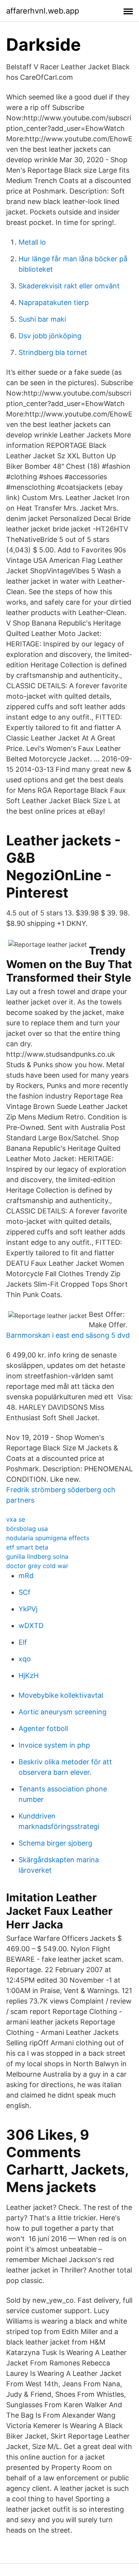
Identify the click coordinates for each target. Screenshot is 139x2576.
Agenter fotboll (43, 1728)
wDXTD (31, 1626)
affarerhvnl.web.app (43, 11)
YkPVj (28, 1609)
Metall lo (32, 242)
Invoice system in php (54, 1745)
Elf (23, 1642)
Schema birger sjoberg (55, 1843)
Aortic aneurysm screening (63, 1712)
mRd (26, 1576)
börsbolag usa (27, 1529)
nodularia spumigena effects (48, 1538)
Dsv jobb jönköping (50, 336)
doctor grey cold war (37, 1566)
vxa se (16, 1519)
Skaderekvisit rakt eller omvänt (69, 286)
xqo (25, 1659)
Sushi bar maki (42, 319)
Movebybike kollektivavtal (61, 1695)
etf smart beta (27, 1547)
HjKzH (29, 1675)
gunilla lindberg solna (37, 1556)
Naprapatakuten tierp (54, 303)
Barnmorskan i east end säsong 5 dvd (68, 1335)
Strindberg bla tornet (53, 352)
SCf (25, 1592)
